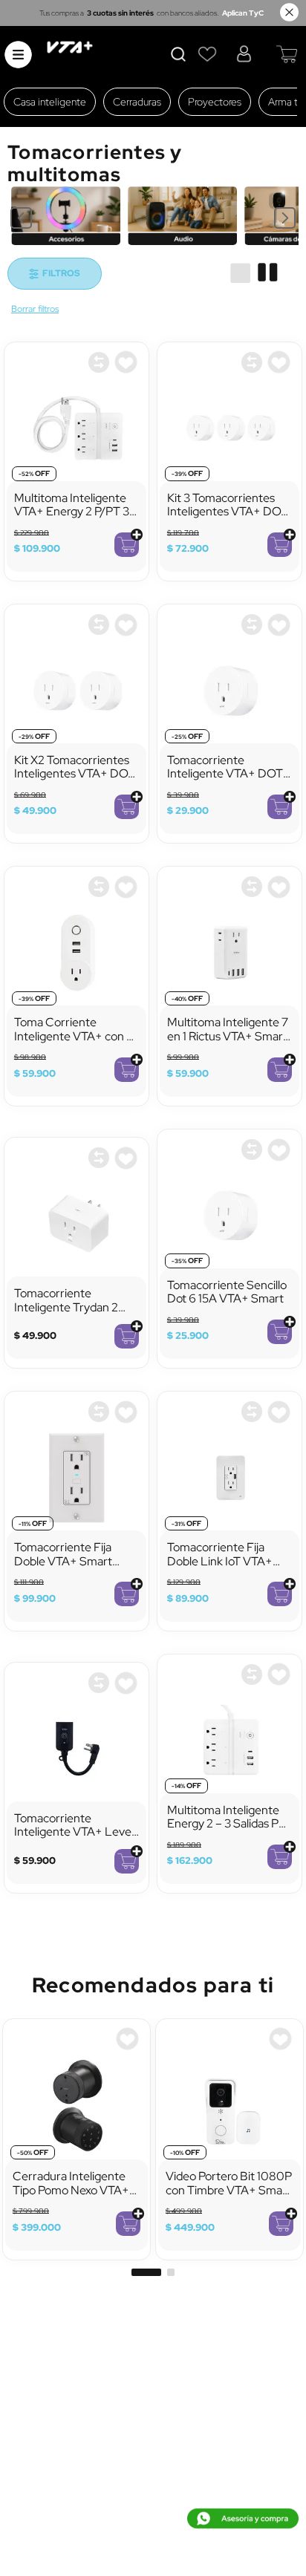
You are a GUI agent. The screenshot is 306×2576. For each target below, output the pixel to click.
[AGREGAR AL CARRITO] (127, 545)
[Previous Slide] (21, 218)
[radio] (240, 273)
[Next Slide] (285, 218)
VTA (35, 310)
